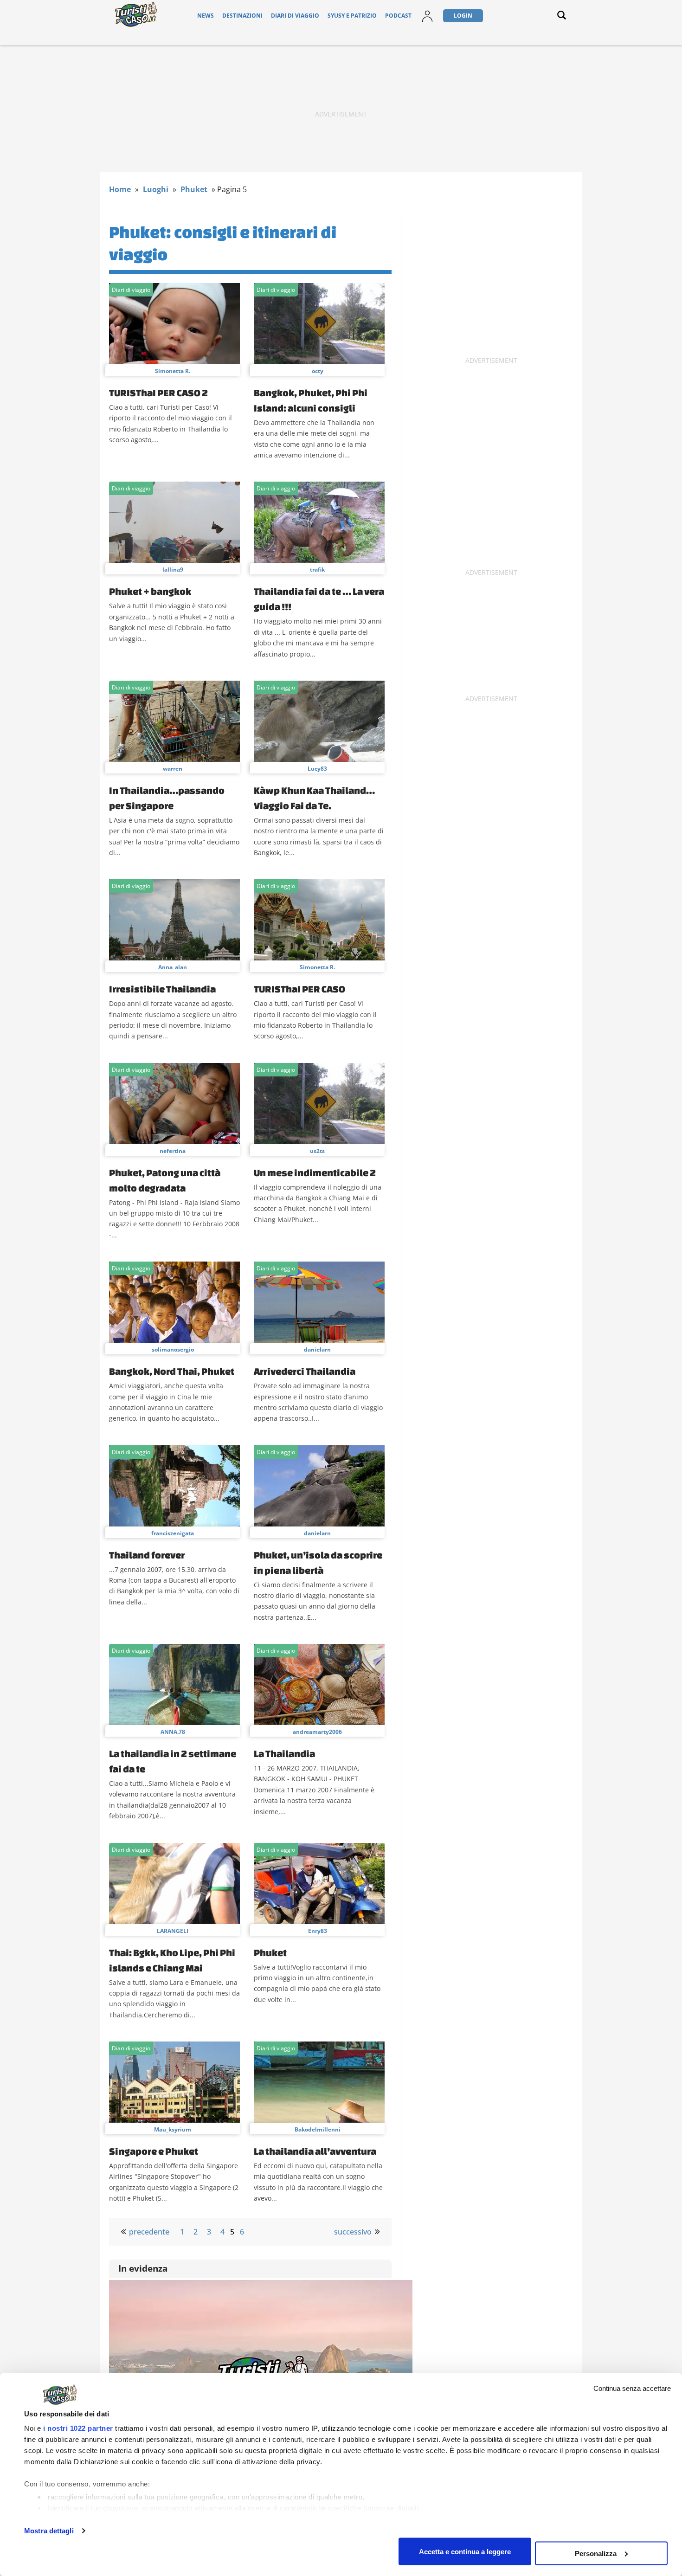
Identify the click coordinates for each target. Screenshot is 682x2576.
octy (318, 371)
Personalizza (596, 2553)
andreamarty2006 (317, 1732)
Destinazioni (242, 16)
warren (173, 769)
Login (463, 16)
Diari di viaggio (295, 16)
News (206, 16)
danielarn (317, 1349)
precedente (149, 2232)
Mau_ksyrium (173, 2129)
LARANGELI (173, 1931)
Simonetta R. (173, 371)
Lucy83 (317, 769)
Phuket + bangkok (150, 591)
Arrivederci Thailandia (305, 1371)
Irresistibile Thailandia (162, 989)
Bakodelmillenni (318, 2129)
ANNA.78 (173, 1732)
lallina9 (173, 570)
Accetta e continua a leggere (465, 2551)
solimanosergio (173, 1349)
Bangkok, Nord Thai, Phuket (172, 1371)
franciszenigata (173, 1533)
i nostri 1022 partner (78, 2428)
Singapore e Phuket (154, 2151)
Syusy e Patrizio (352, 16)
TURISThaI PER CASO (299, 989)
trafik (317, 570)
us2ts (317, 1151)
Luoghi (156, 189)
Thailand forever (147, 1555)
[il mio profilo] (427, 22)
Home (120, 189)
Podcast (398, 16)
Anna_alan (173, 967)
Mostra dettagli (49, 2531)
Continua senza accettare (632, 2388)
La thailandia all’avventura (315, 2151)
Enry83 (318, 1931)
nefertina (173, 1151)
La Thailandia (284, 1753)
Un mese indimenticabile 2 (315, 1172)
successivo (353, 2232)
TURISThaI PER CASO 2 (158, 393)
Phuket (194, 189)
